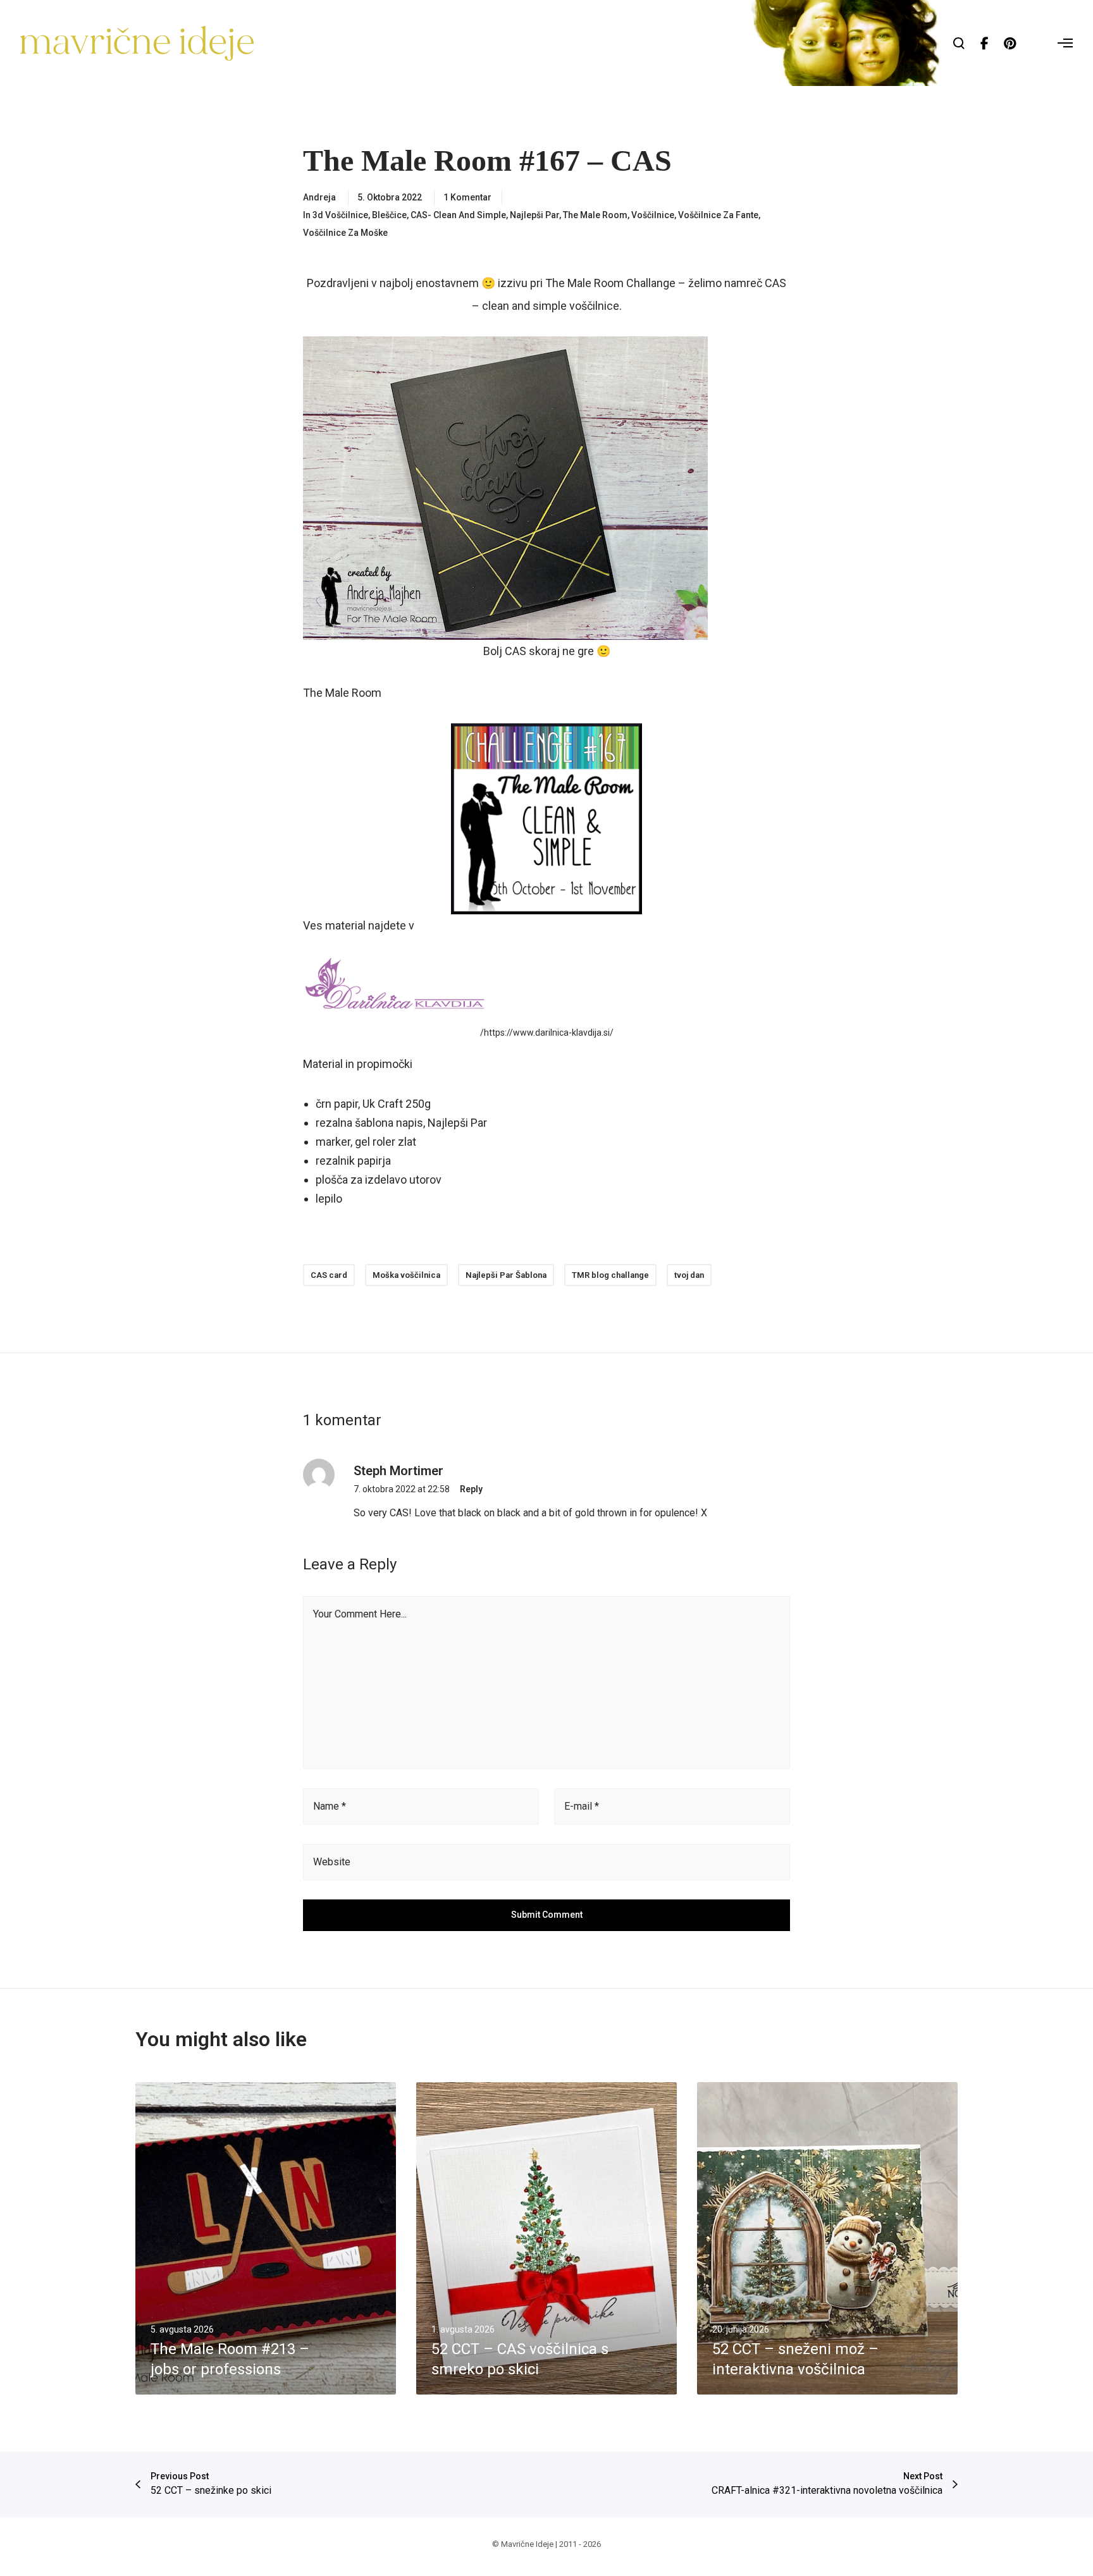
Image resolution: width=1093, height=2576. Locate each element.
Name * (330, 1806)
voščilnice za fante (718, 215)
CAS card (329, 1275)
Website (332, 1862)
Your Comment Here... (360, 1614)
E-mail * (582, 1806)
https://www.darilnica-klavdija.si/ (549, 1033)
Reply (471, 1489)
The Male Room (595, 215)
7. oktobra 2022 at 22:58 (402, 1489)
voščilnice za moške (345, 233)
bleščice (389, 215)
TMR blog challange (610, 1275)
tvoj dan (689, 1275)
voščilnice (653, 215)
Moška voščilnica (406, 1275)
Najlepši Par (534, 215)
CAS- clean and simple (458, 215)
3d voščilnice (340, 215)
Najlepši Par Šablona (506, 1275)
